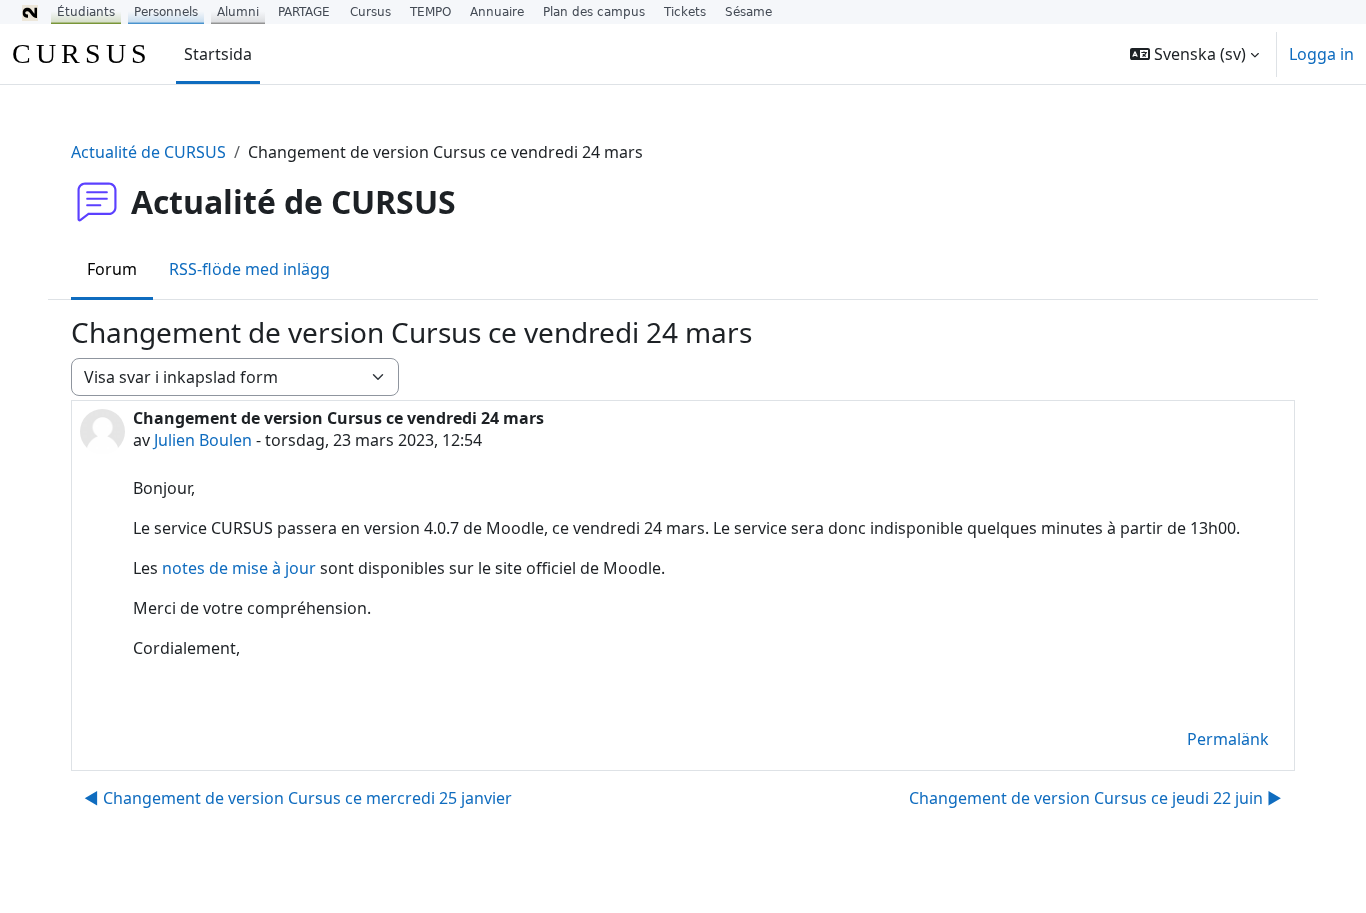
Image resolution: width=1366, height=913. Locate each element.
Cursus (370, 12)
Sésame (748, 12)
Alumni (238, 12)
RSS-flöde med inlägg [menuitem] (249, 269)
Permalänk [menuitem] (1228, 739)
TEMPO (430, 12)
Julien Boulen (203, 440)
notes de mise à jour (239, 568)
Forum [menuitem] (112, 269)
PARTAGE (304, 12)
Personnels (166, 12)
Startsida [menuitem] (218, 54)
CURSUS (82, 53)
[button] (1194, 54)
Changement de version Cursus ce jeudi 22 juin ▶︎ (1095, 798)
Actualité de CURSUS (148, 152)
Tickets (685, 12)
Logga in (1321, 54)
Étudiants (86, 12)
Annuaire (497, 12)
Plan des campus (594, 12)
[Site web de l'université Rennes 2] (30, 12)
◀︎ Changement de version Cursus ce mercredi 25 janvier (298, 798)
